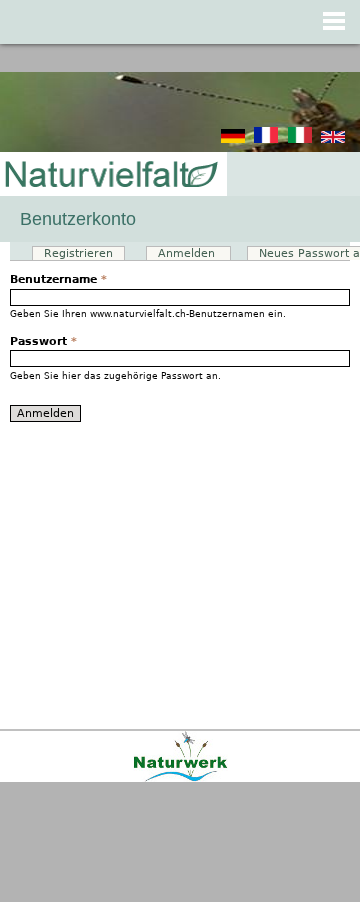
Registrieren (78, 253)
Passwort (43, 341)
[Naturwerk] (180, 778)
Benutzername (58, 279)
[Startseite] (110, 175)
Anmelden (194, 253)
